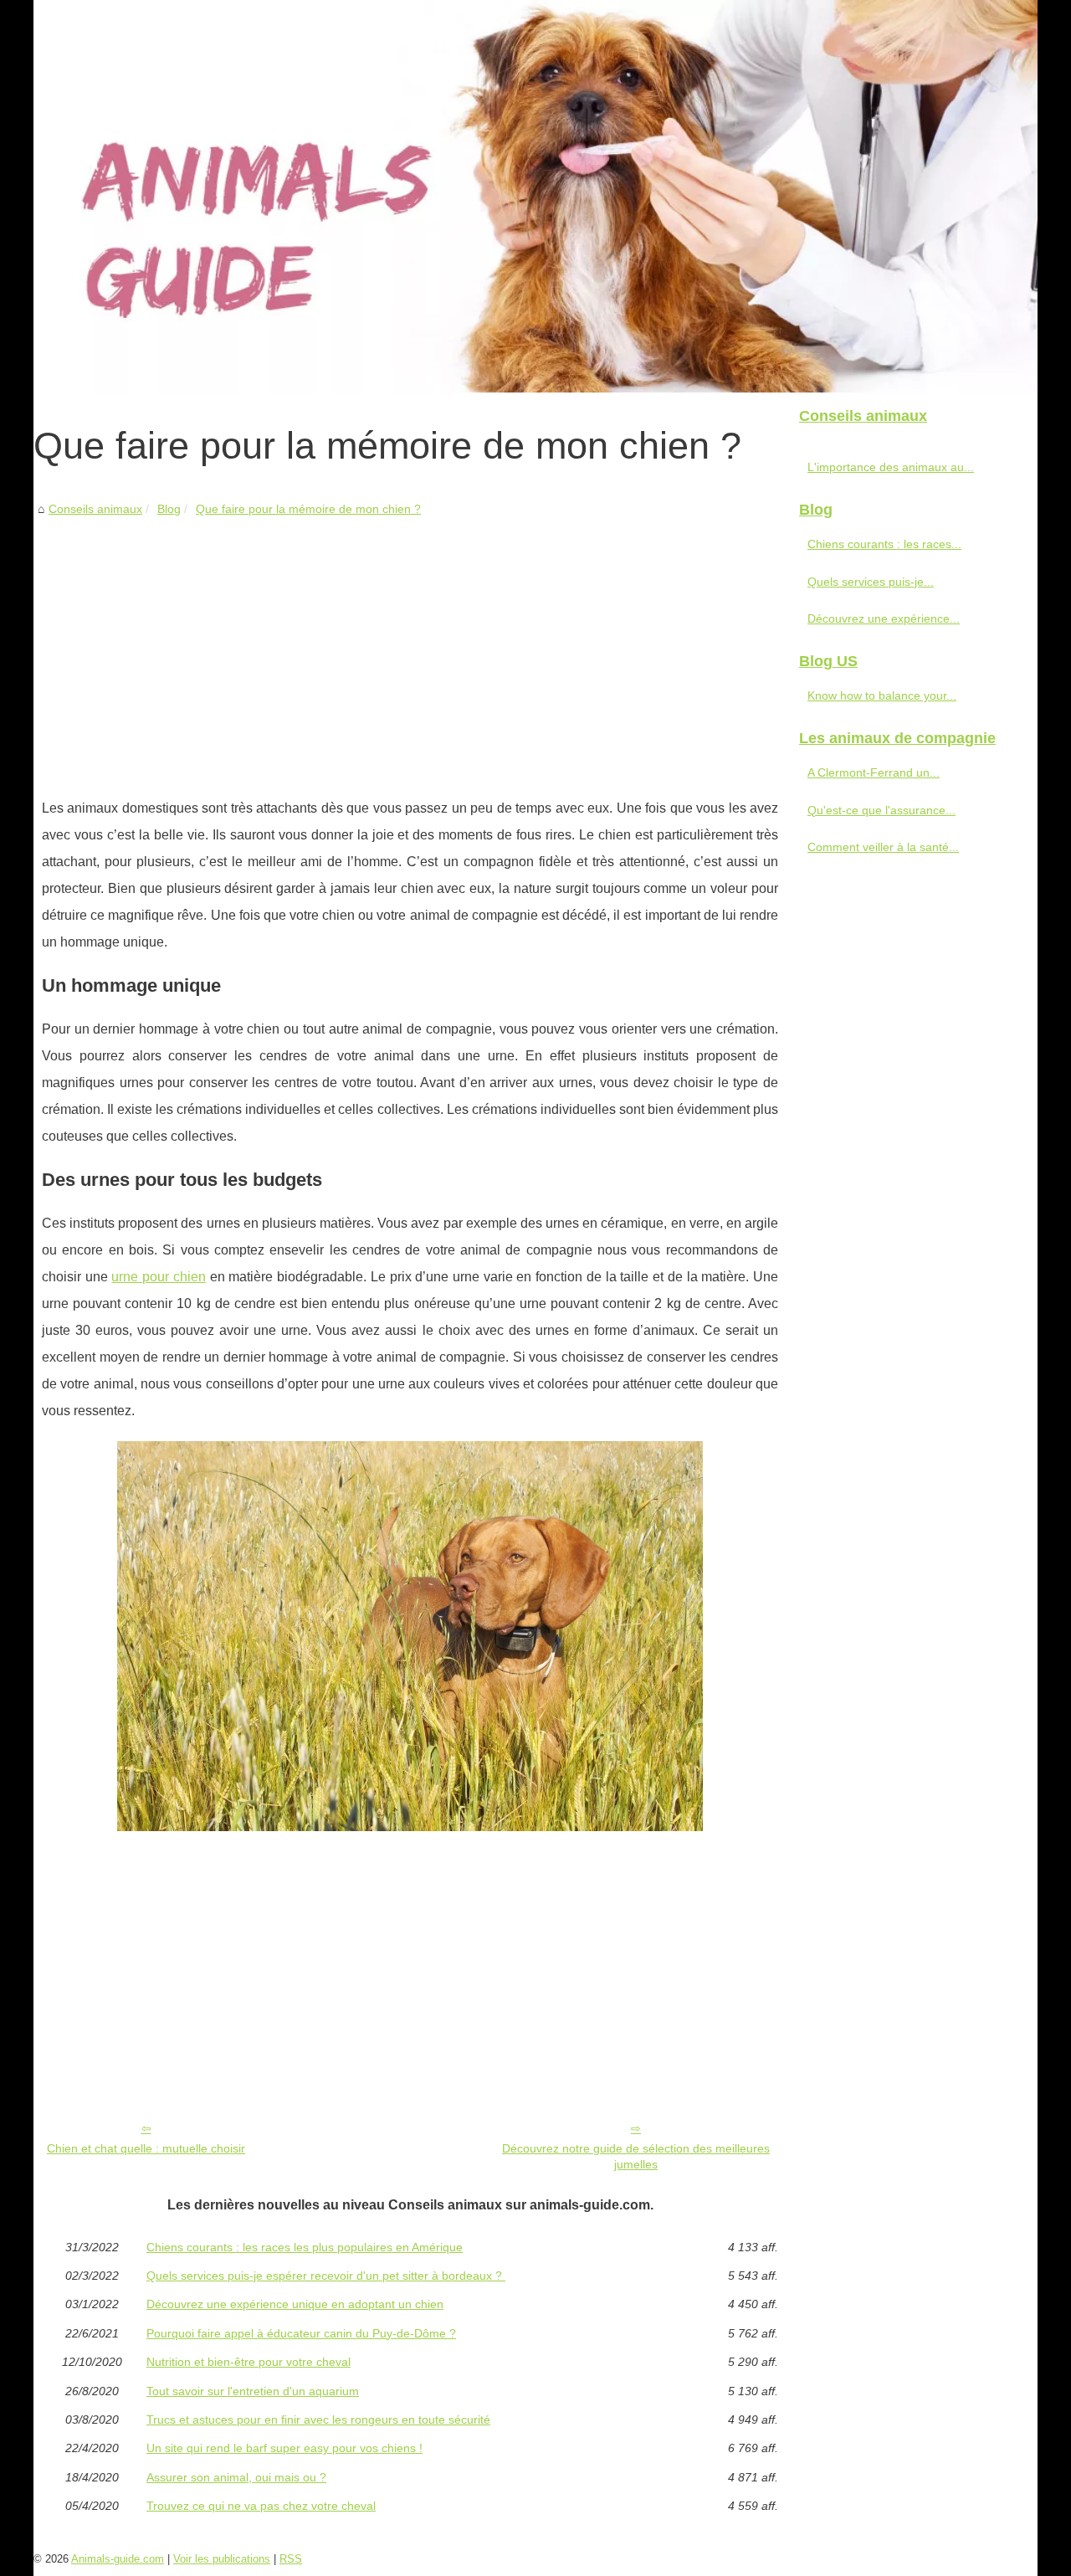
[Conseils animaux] (535, 196)
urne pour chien (158, 1277)
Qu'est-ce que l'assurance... (881, 810)
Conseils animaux (95, 509)
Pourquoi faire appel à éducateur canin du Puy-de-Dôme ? (301, 2333)
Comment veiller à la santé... (883, 847)
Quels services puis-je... (871, 582)
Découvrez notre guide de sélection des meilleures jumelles (636, 2156)
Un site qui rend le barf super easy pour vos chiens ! (284, 2448)
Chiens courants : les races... (884, 544)
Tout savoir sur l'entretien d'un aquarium (253, 2391)
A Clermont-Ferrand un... (874, 772)
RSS (291, 2559)
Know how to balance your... (882, 695)
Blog (169, 509)
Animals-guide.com (118, 2559)
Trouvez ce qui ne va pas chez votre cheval (261, 2506)
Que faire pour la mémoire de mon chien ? (308, 509)
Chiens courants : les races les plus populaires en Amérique (305, 2247)
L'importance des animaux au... (891, 467)
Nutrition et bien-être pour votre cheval (249, 2362)
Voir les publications (222, 2559)
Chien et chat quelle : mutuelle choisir (146, 2148)
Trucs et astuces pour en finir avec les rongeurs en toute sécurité (318, 2419)
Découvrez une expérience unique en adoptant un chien (295, 2304)
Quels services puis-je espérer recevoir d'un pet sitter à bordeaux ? (326, 2276)
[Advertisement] (410, 644)
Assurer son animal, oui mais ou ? (236, 2477)
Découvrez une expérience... (884, 618)
